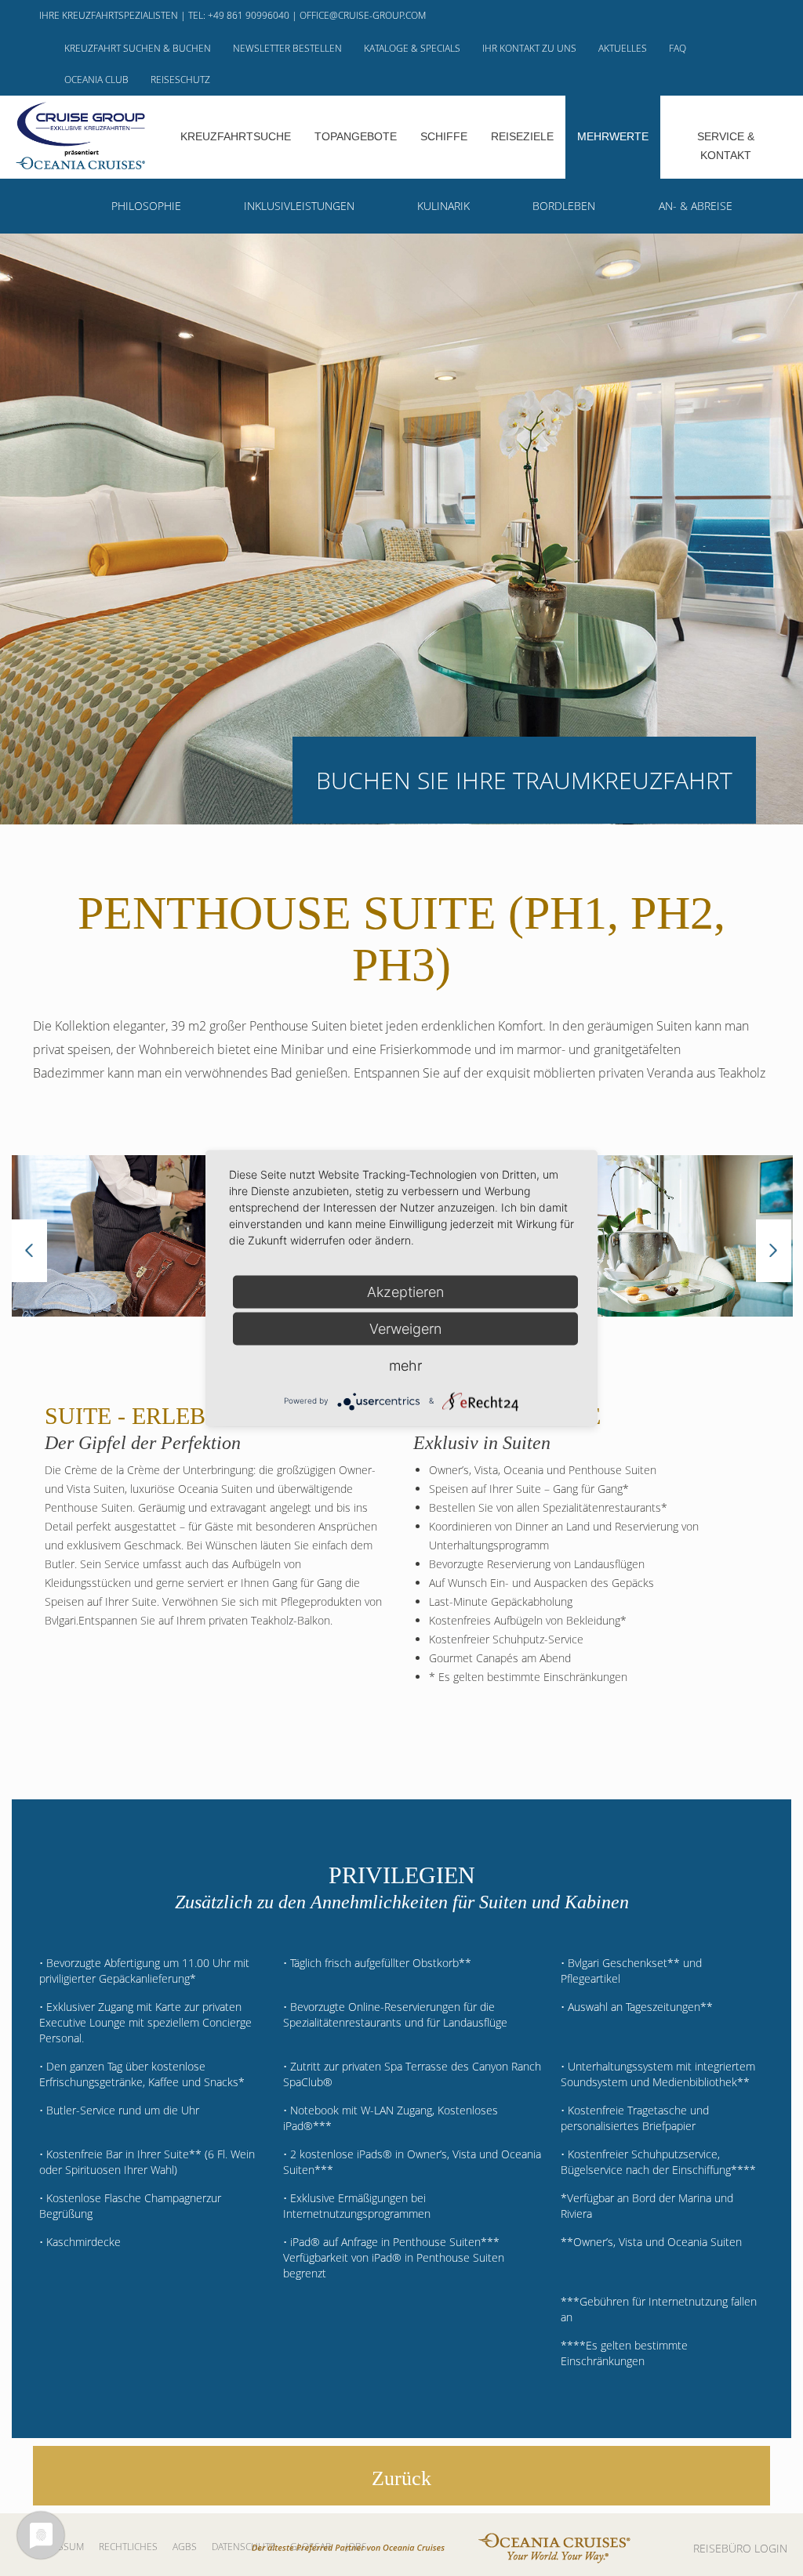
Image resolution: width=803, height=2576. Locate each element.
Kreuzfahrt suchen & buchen (138, 48)
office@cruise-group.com (363, 15)
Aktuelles (623, 48)
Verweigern (405, 1328)
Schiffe (444, 136)
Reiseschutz (180, 80)
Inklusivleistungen (299, 206)
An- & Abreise (696, 206)
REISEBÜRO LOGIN (740, 2548)
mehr (405, 1365)
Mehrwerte (613, 136)
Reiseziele (522, 136)
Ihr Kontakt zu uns (529, 48)
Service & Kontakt (726, 146)
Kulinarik (443, 206)
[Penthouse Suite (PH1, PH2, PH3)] (142, 1236)
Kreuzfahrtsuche (236, 136)
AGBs (185, 2547)
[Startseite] (80, 136)
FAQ (678, 48)
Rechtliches (128, 2547)
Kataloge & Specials (412, 48)
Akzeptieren (405, 1291)
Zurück (401, 2478)
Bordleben (564, 206)
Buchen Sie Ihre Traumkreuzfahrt (524, 780)
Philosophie (146, 206)
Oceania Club (96, 80)
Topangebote (356, 136)
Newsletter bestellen (287, 48)
